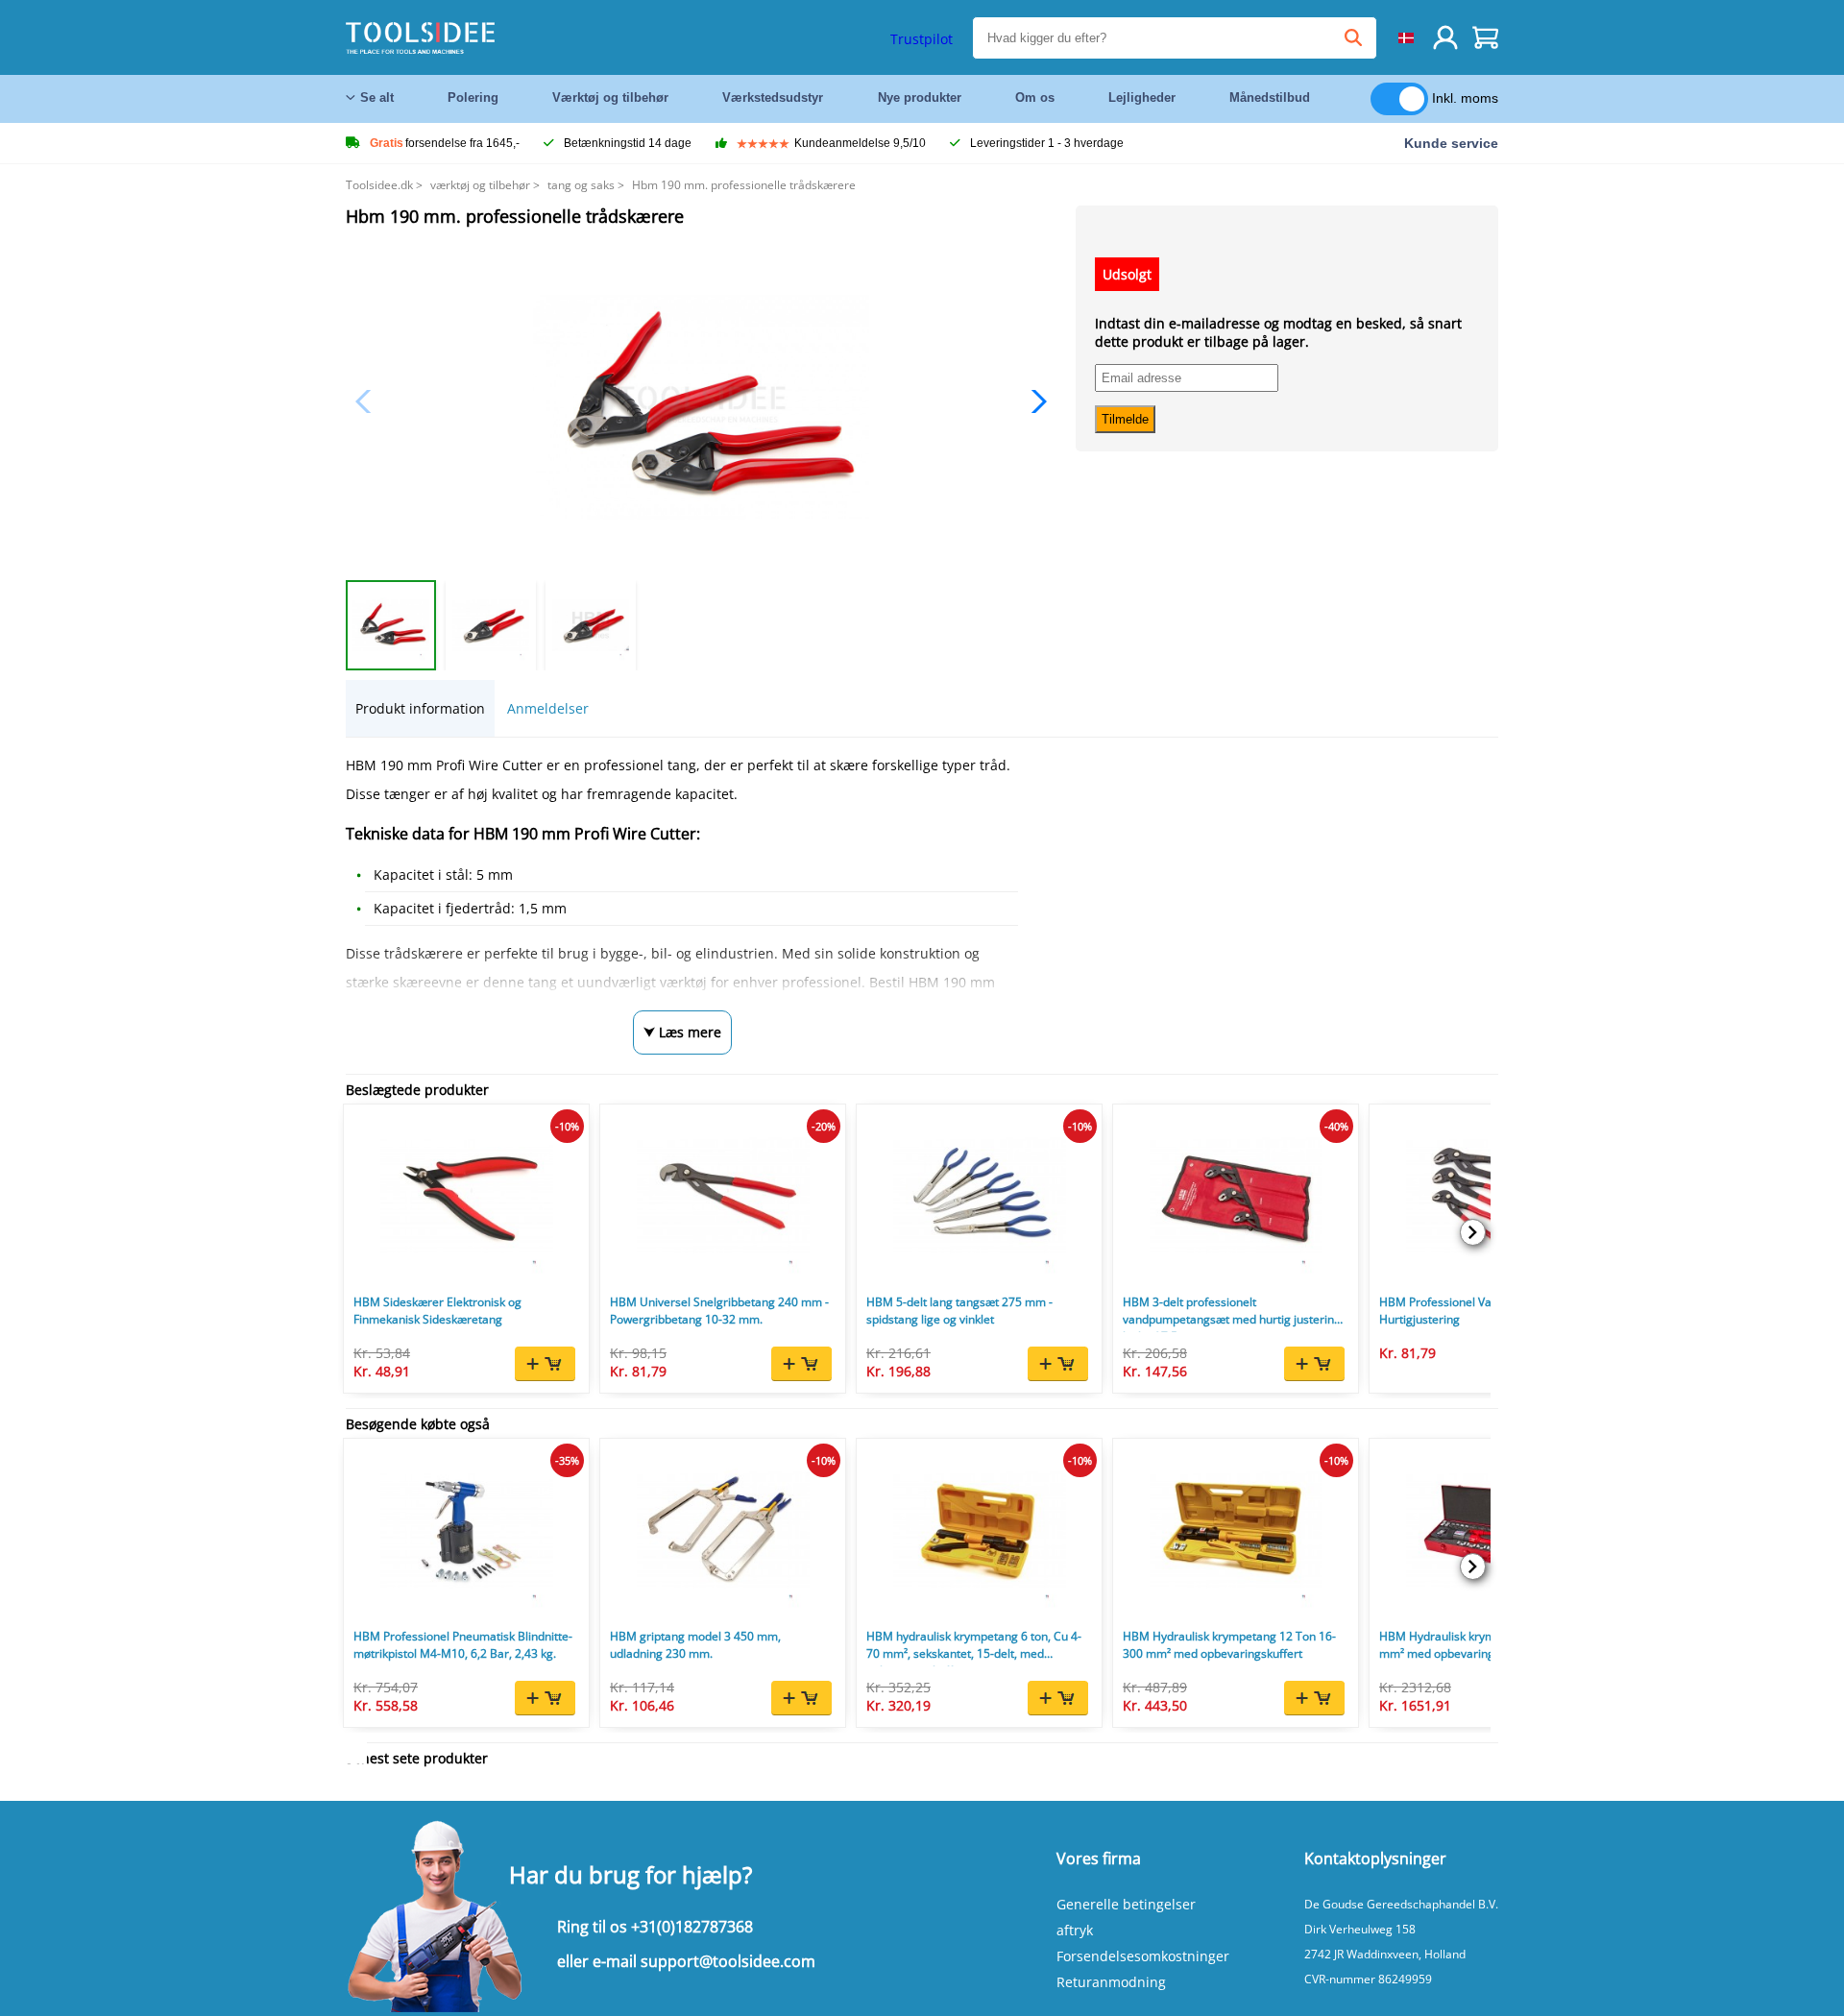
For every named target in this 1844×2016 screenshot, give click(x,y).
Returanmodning (1111, 1982)
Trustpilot (922, 39)
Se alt (377, 97)
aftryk (1075, 1930)
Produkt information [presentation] (420, 708)
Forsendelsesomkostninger (1143, 1956)
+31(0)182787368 (692, 1927)
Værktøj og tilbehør (610, 97)
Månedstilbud (1270, 97)
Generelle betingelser (1126, 1904)
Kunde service (1451, 143)
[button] (1034, 401)
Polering (473, 97)
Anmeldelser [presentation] (548, 708)
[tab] (420, 708)
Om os (1035, 97)
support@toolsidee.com (728, 1961)
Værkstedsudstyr (773, 97)
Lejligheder (1142, 97)
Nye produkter (920, 97)
